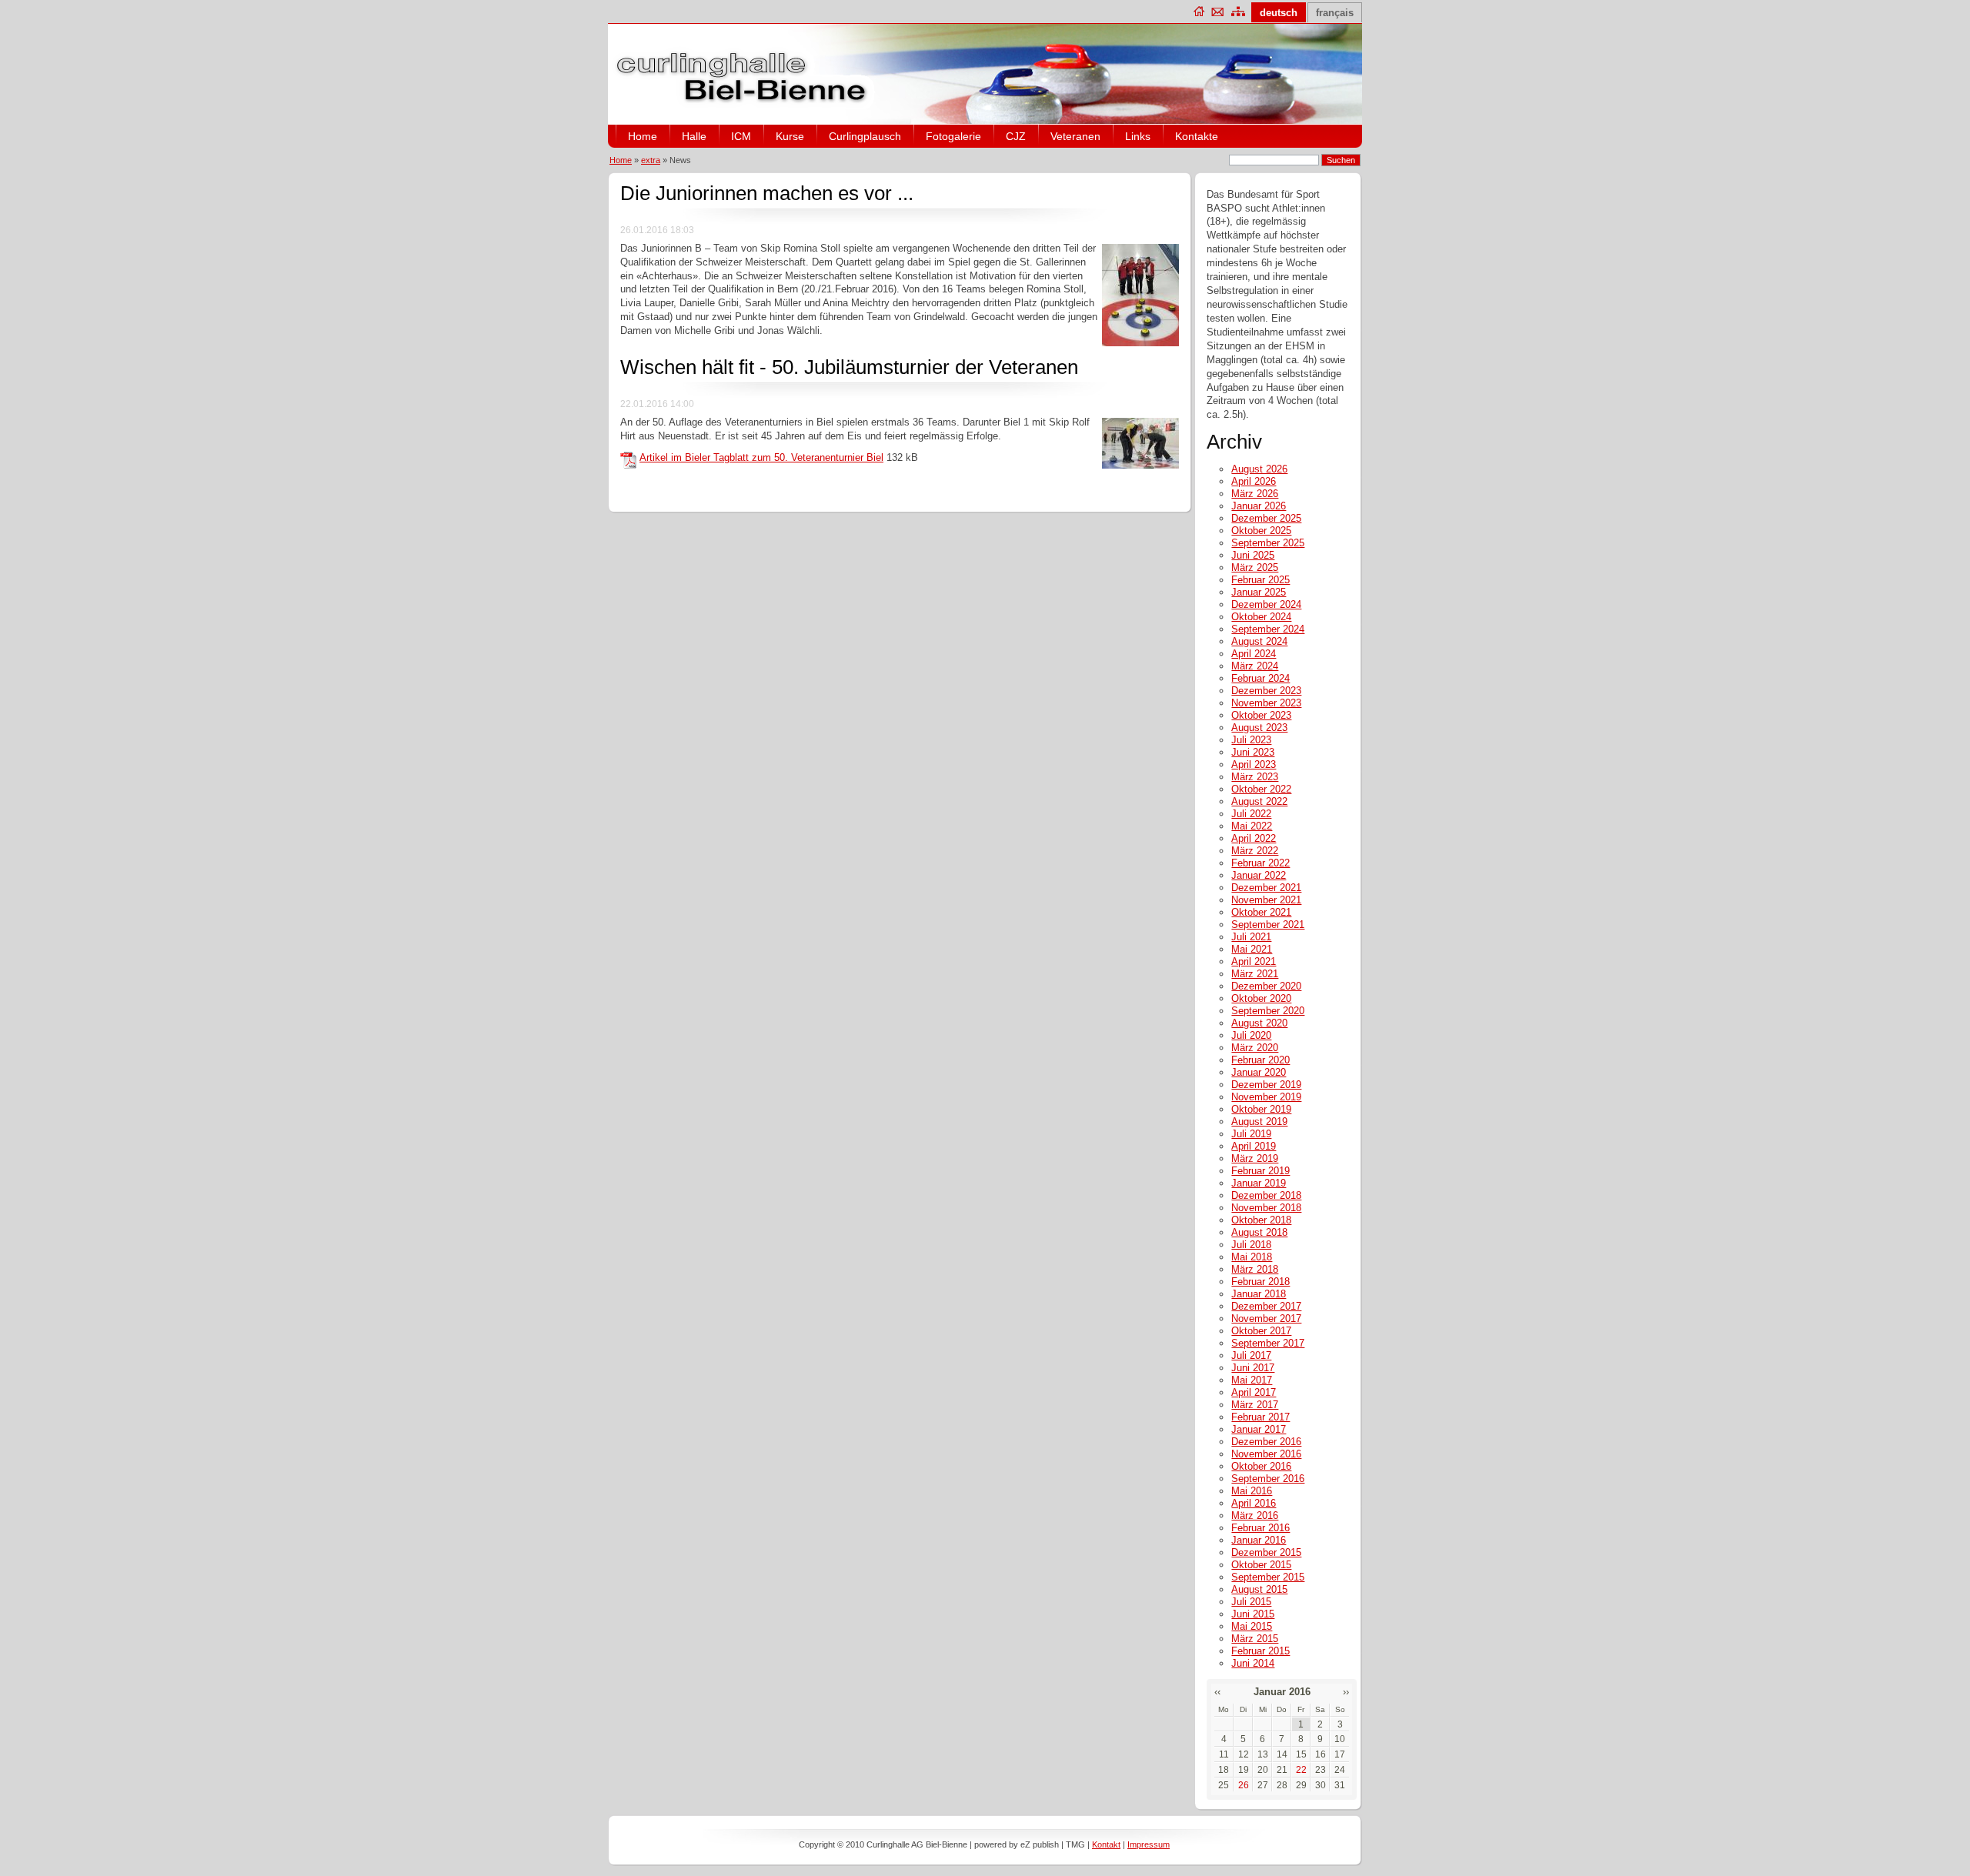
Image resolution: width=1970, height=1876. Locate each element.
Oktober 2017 (1261, 1331)
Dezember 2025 (1266, 518)
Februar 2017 (1260, 1417)
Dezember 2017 (1266, 1306)
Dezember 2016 (1266, 1442)
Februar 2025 (1260, 580)
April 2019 (1254, 1146)
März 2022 (1255, 851)
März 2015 (1255, 1639)
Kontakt (1106, 1844)
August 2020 (1259, 1023)
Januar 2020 (1259, 1072)
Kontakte (1197, 136)
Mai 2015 (1252, 1626)
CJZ (1016, 136)
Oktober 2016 (1261, 1466)
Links (1138, 136)
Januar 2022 (1259, 875)
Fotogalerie (953, 136)
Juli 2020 (1251, 1035)
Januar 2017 (1259, 1429)
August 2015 (1259, 1589)
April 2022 (1254, 838)
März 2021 (1255, 974)
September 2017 (1268, 1343)
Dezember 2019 (1266, 1085)
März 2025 (1255, 567)
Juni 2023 (1253, 752)
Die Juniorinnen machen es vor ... (767, 193)
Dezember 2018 (1266, 1195)
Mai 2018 (1252, 1257)
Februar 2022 (1260, 863)
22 (1301, 1770)
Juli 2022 (1251, 814)
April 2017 (1254, 1392)
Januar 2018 (1259, 1294)
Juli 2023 (1251, 740)
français (1335, 13)
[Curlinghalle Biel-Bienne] (743, 106)
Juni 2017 (1253, 1368)
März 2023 (1255, 777)
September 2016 (1268, 1479)
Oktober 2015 (1261, 1565)
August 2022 (1259, 801)
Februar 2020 (1260, 1060)
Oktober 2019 (1261, 1109)
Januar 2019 (1259, 1183)
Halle (694, 136)
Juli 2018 (1251, 1245)
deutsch (1279, 13)
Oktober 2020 (1261, 998)
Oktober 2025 (1261, 531)
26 (1244, 1785)
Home (643, 136)
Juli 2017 (1251, 1355)
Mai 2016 (1252, 1491)
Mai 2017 (1252, 1380)
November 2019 (1266, 1097)
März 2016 (1255, 1515)
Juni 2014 (1253, 1663)
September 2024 (1268, 629)
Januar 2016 (1259, 1540)
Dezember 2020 (1266, 986)
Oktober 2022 (1261, 789)
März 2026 (1255, 494)
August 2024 (1259, 641)
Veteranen (1075, 136)
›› (1346, 1692)
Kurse (790, 136)
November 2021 (1266, 900)
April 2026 (1254, 481)
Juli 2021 (1251, 937)
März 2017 (1255, 1405)
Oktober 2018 (1261, 1220)
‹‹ (1217, 1692)
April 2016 (1254, 1503)
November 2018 (1266, 1208)
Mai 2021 (1252, 949)
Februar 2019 (1260, 1171)
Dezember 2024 (1266, 604)
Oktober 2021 (1261, 912)
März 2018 (1255, 1269)
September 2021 (1268, 925)
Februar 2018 (1260, 1282)
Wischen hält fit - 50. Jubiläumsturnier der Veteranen (849, 367)
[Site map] (1239, 11)
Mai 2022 (1252, 826)
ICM (741, 136)
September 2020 (1268, 1011)
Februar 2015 (1260, 1651)
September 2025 (1268, 543)
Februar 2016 (1260, 1528)
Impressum (1149, 1844)
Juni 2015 (1253, 1614)
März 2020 (1255, 1048)
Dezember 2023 (1266, 691)
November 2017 (1266, 1319)
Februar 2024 (1260, 678)
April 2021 (1254, 961)
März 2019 (1255, 1158)
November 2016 (1266, 1454)
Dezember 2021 (1266, 888)
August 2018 (1259, 1232)
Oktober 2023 (1261, 715)
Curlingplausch (865, 136)
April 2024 (1254, 654)
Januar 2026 (1259, 506)
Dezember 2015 (1266, 1552)
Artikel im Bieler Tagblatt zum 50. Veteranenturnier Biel (761, 457)
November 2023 (1266, 703)
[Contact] (1218, 11)
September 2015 (1268, 1577)
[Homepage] (1200, 11)
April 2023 (1254, 764)
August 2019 (1259, 1122)
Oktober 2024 (1261, 617)
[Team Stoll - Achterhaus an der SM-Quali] (1140, 343)
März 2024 (1255, 666)
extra (651, 160)
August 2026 (1259, 469)
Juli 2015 (1251, 1602)
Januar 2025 (1259, 592)
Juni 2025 (1253, 555)
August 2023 (1259, 728)
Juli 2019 (1251, 1134)
